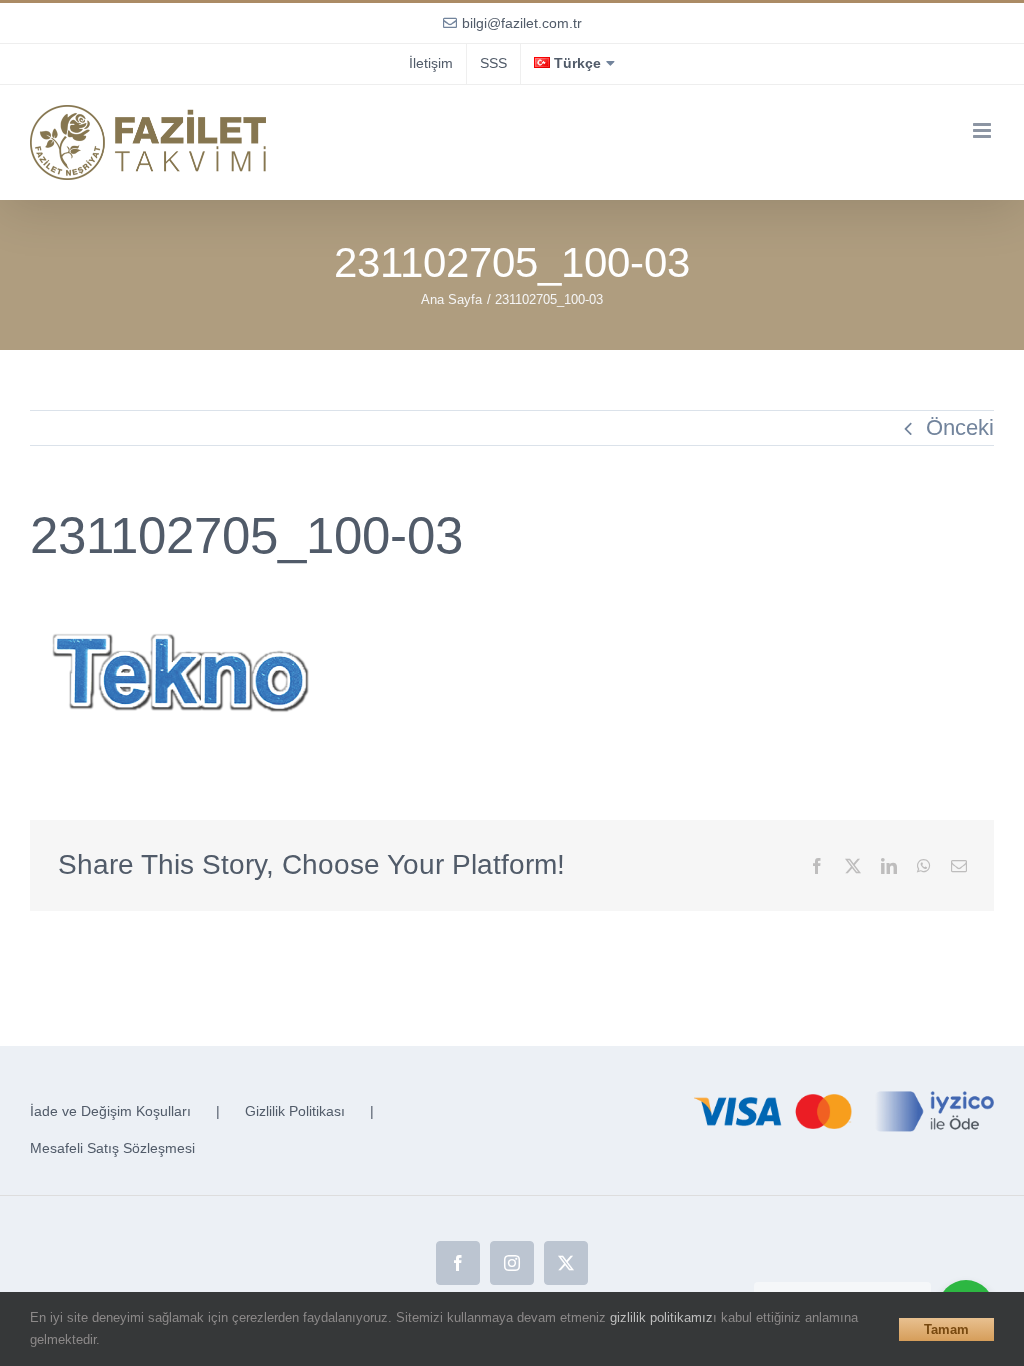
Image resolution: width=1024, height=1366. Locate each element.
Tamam (946, 1329)
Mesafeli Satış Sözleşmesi (112, 1148)
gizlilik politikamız (661, 1317)
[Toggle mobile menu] (983, 130)
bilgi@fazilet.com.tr (522, 23)
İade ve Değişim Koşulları (110, 1111)
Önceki (960, 427)
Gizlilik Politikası (295, 1111)
